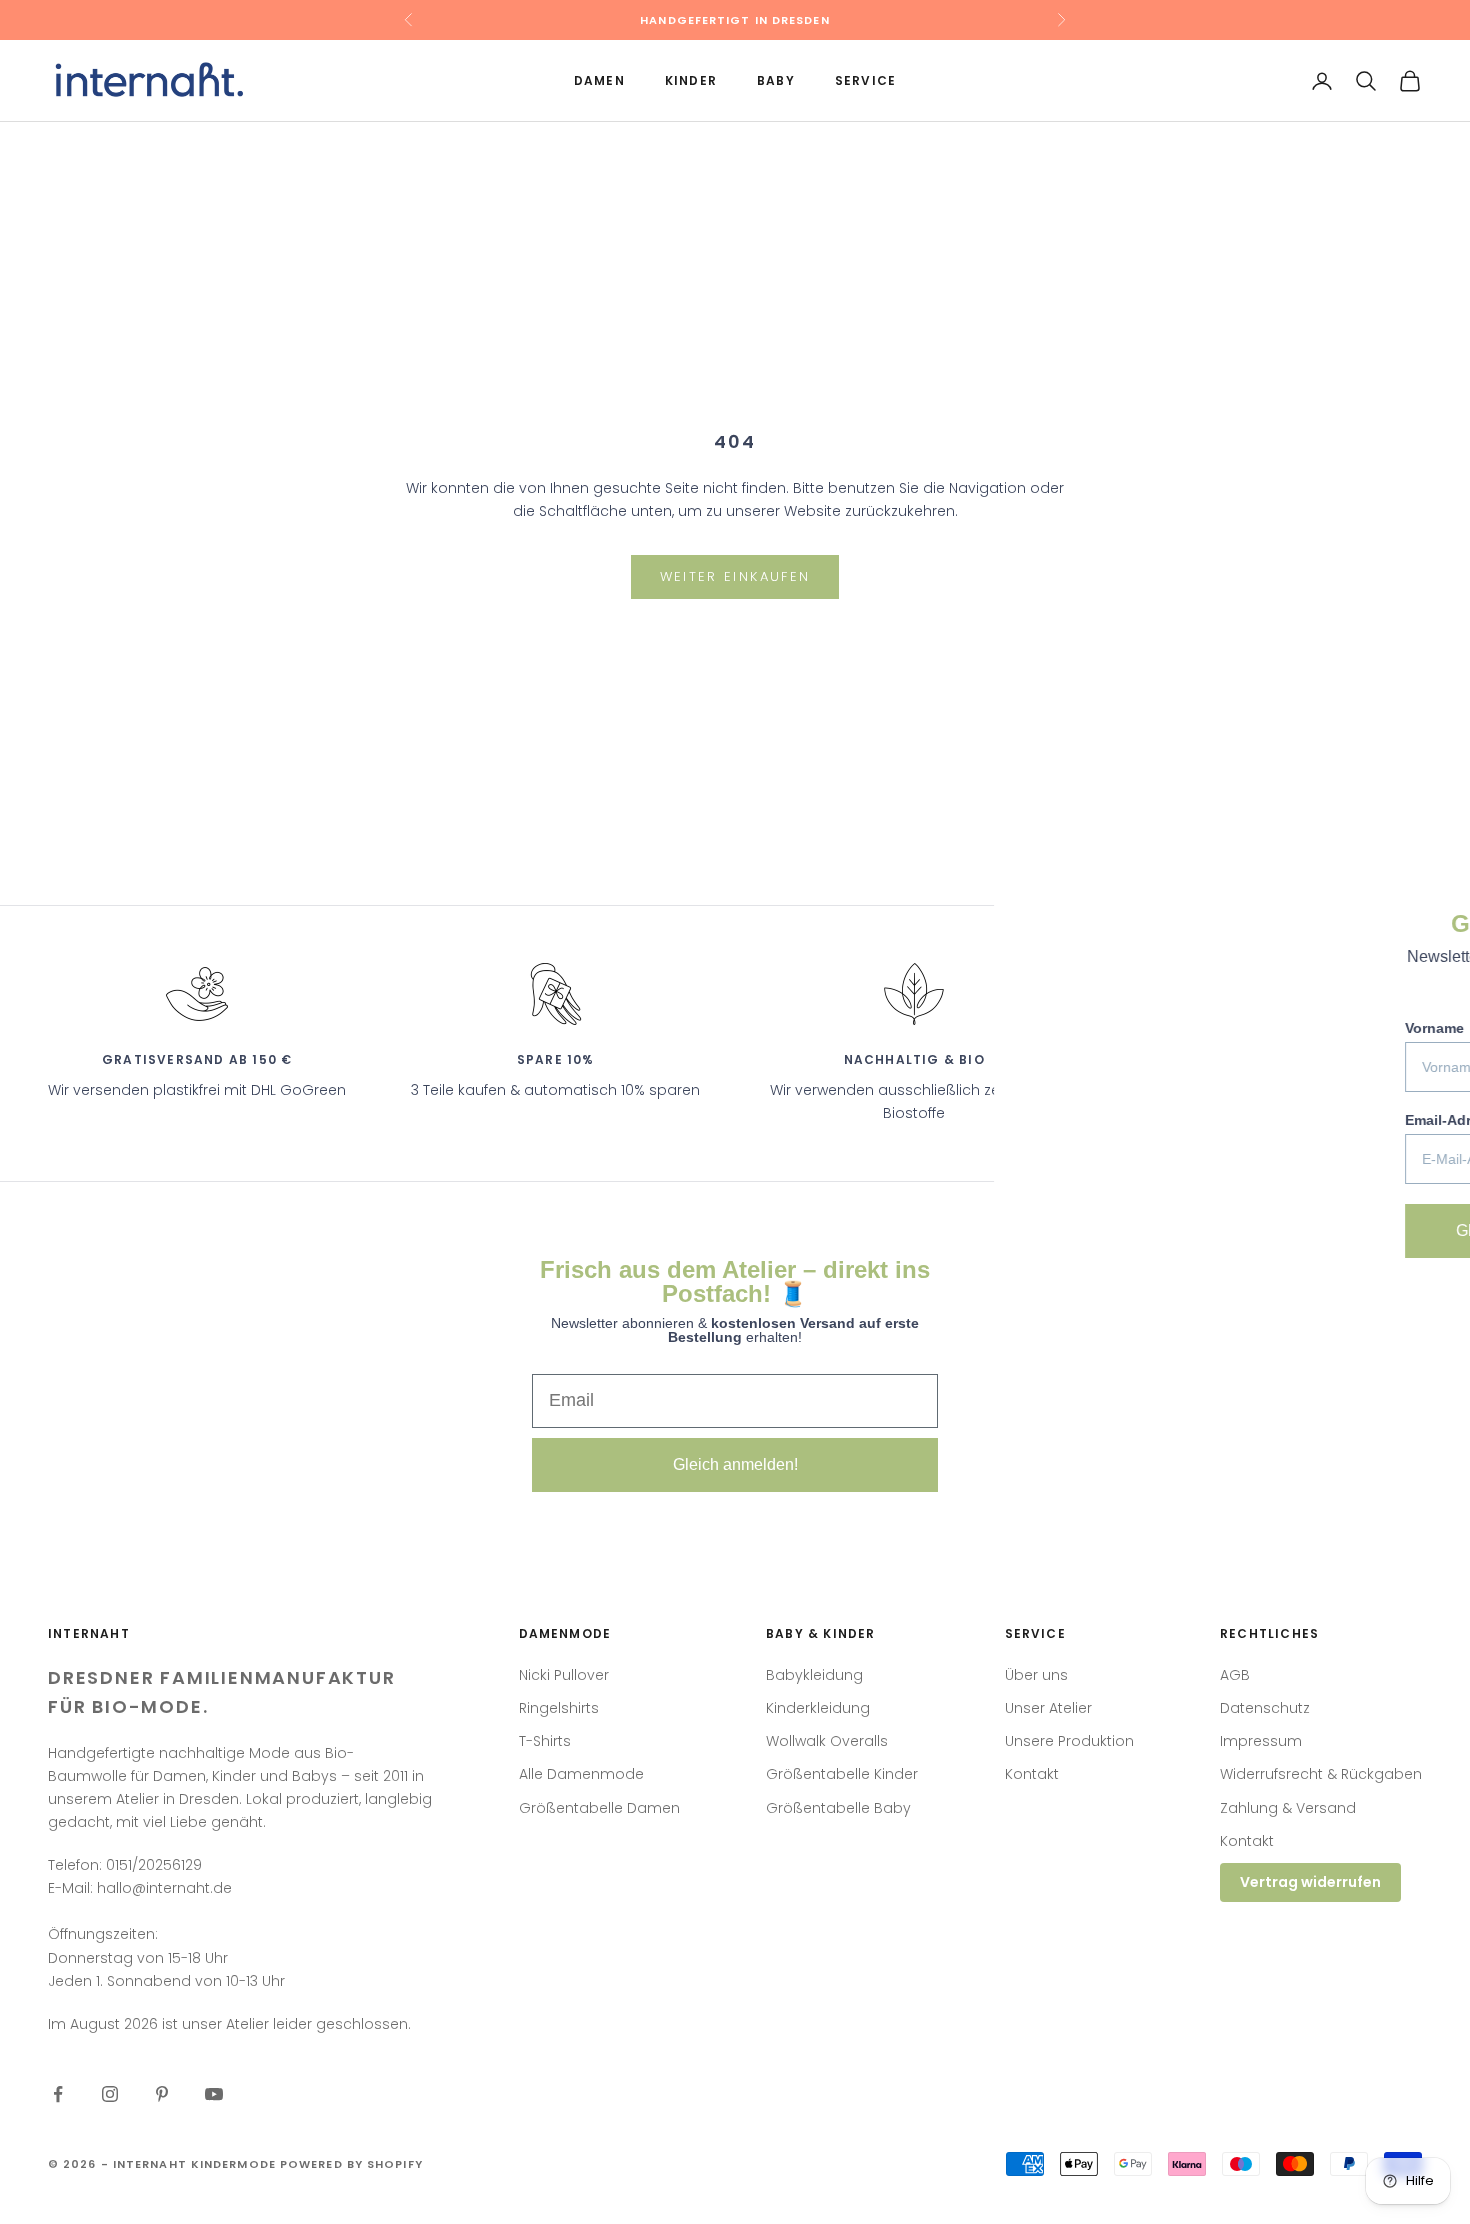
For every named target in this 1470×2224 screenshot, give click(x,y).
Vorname (1112, 1028)
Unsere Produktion (1069, 1741)
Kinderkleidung (818, 1708)
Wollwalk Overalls (827, 1741)
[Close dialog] (1426, 905)
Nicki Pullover (564, 1675)
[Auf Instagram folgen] (110, 2094)
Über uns (1036, 1675)
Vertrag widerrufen (1310, 1882)
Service (865, 80)
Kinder (691, 80)
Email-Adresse (1132, 1120)
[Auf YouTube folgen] (214, 2094)
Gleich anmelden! (735, 1464)
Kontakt (1032, 1774)
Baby (776, 80)
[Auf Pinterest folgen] (162, 2094)
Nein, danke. (1257, 1296)
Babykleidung (814, 1675)
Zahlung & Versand (1288, 1808)
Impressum (1261, 1741)
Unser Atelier (1048, 1708)
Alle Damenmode (581, 1774)
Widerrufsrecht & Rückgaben (1321, 1774)
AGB (1235, 1675)
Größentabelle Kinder (842, 1774)
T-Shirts (545, 1741)
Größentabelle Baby (838, 1808)
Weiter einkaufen (735, 576)
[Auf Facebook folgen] (58, 2094)
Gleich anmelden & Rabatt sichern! (1257, 1230)
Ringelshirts (559, 1708)
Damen (599, 80)
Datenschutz (1265, 1708)
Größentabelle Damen (599, 1808)
